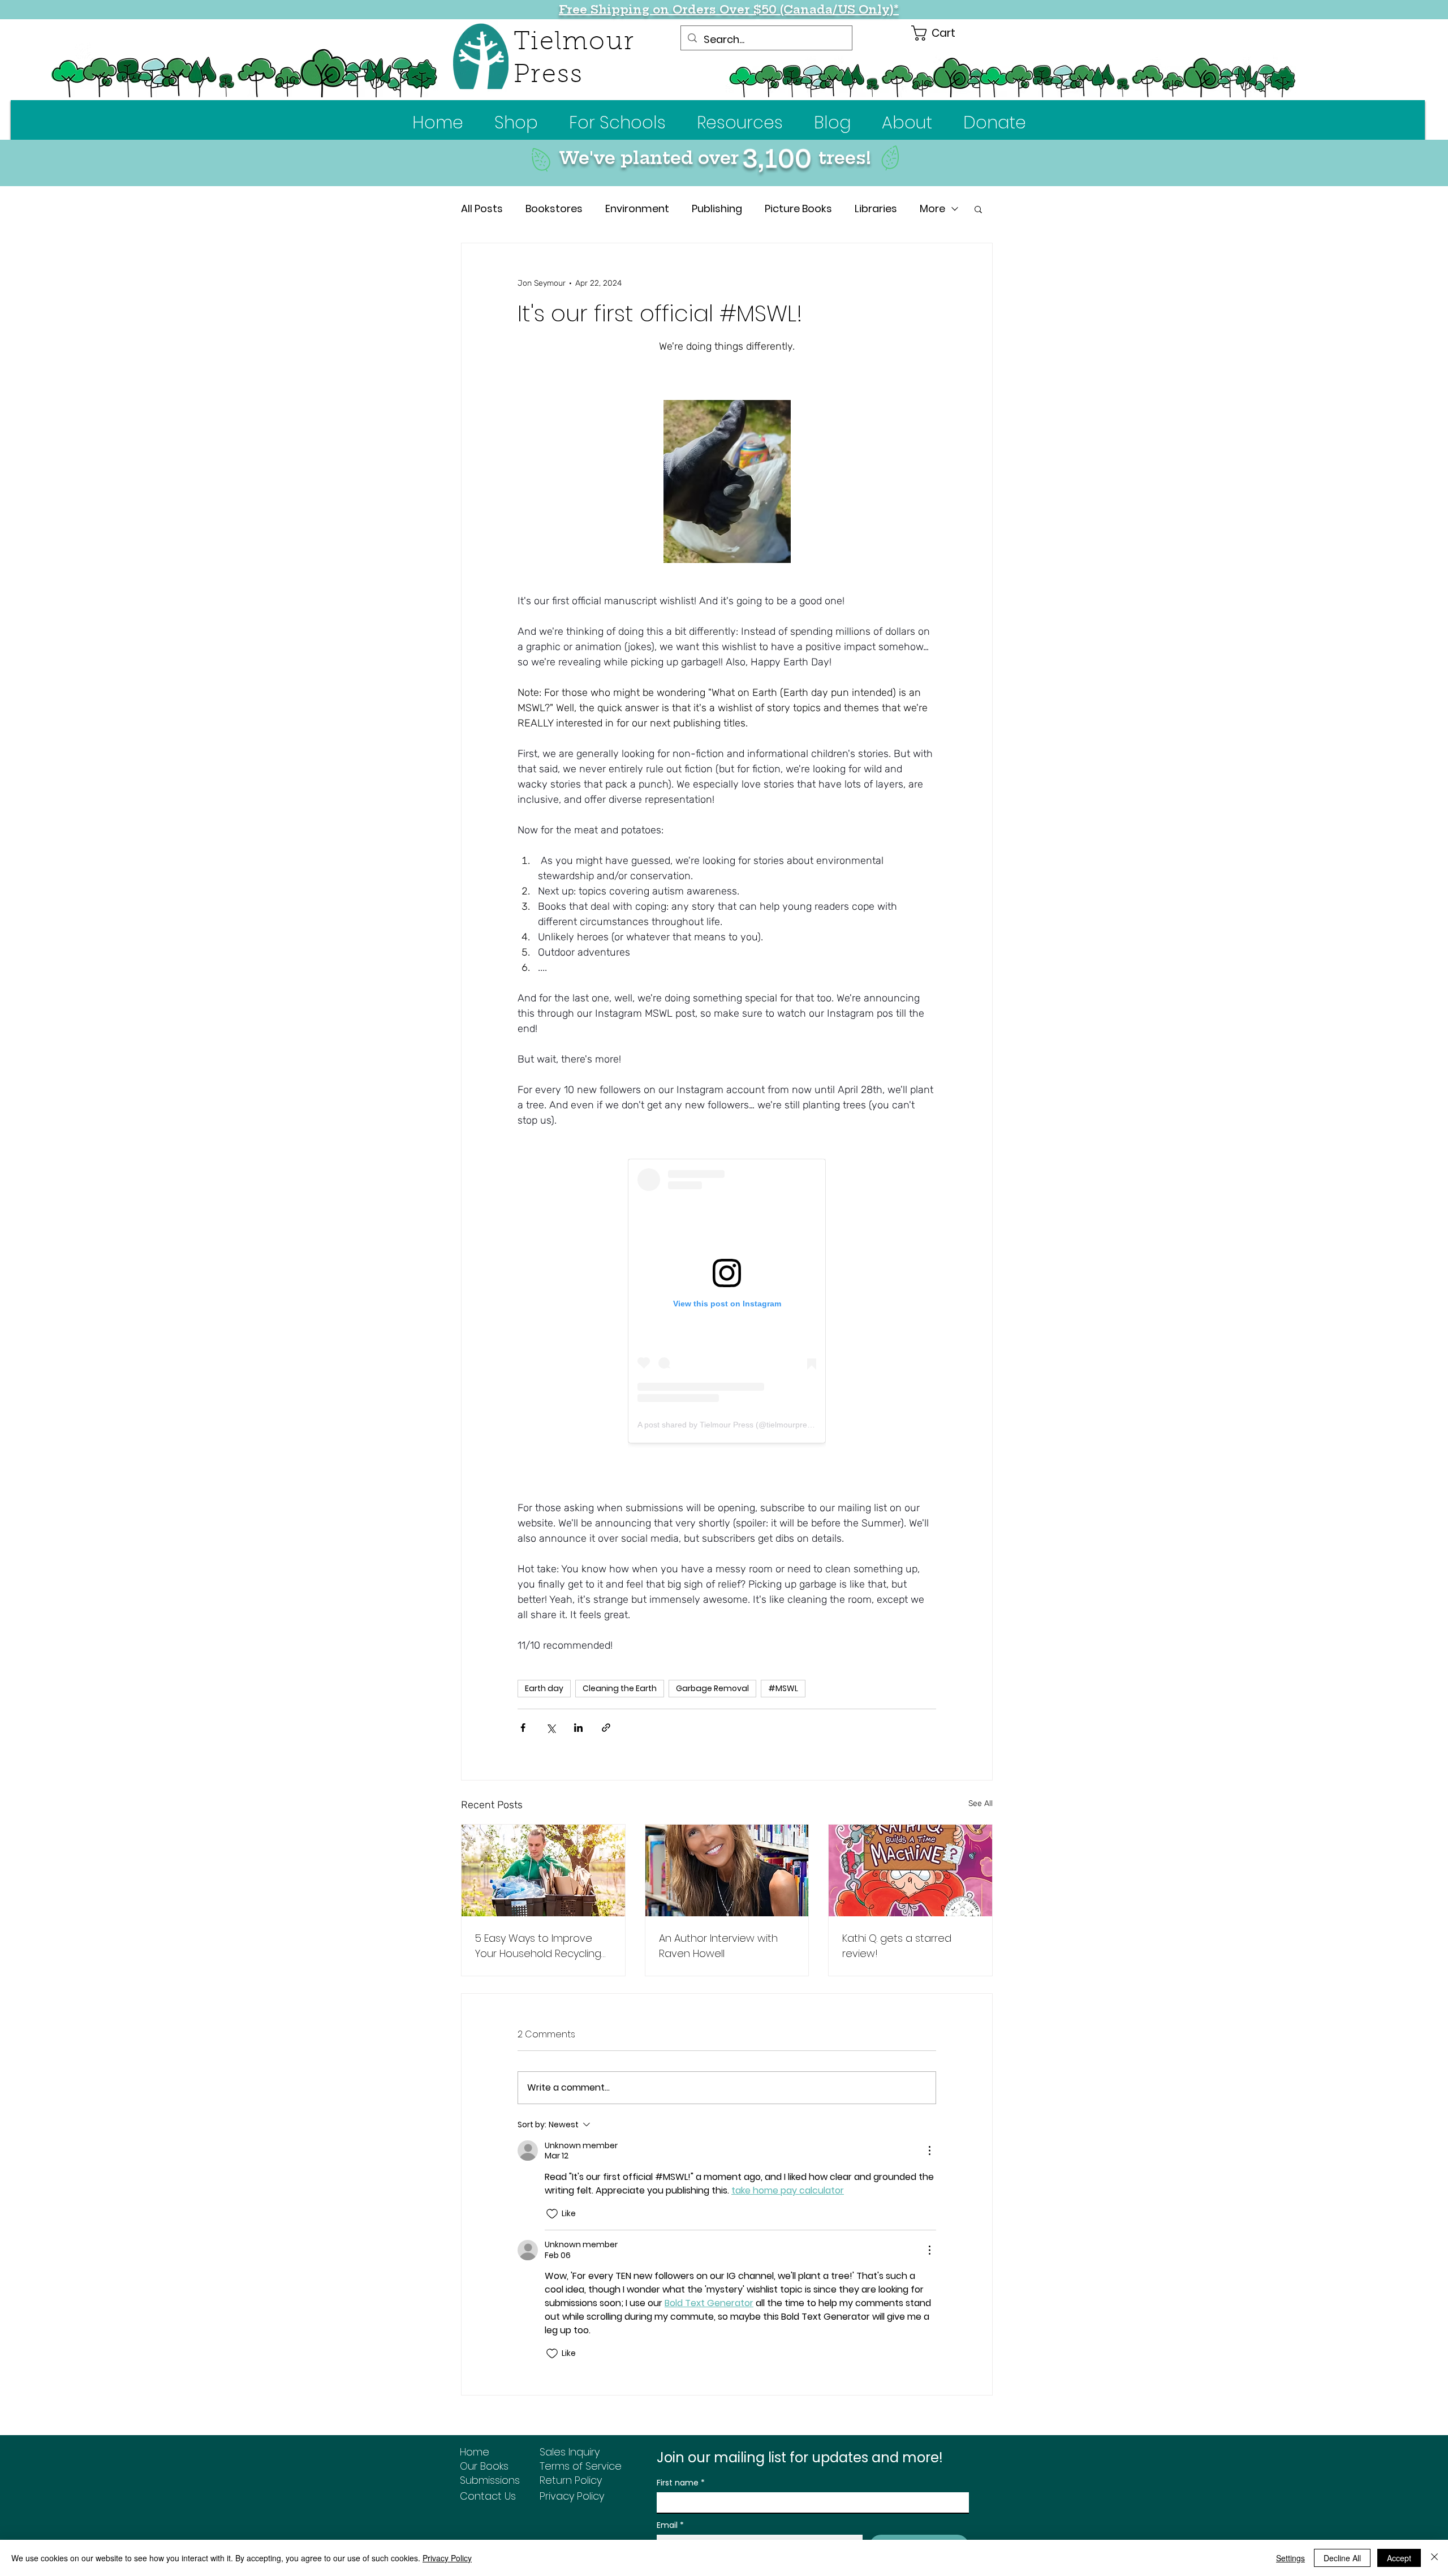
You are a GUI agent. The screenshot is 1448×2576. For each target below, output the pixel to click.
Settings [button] (1290, 2558)
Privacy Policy (447, 2558)
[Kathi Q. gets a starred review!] (910, 1844)
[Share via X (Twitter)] (551, 1701)
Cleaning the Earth (620, 1662)
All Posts (482, 208)
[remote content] (727, 1301)
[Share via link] (606, 1701)
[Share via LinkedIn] (578, 1701)
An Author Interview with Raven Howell (718, 1919)
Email (670, 2499)
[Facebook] (506, 2529)
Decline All (1342, 2558)
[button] (617, 122)
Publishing (717, 208)
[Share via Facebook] (523, 1701)
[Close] (1434, 2558)
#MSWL (783, 1662)
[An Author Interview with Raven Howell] (727, 1844)
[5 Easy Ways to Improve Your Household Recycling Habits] (543, 1844)
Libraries (876, 208)
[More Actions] (929, 2124)
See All (981, 1777)
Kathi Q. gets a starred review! (897, 1919)
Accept (1399, 2558)
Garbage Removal (712, 1662)
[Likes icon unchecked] (552, 2187)
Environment (637, 208)
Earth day (544, 1662)
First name (681, 2456)
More (932, 208)
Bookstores (554, 208)
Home (475, 2425)
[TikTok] (561, 2529)
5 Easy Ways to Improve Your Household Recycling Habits (538, 1919)
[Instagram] (534, 2529)
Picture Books (798, 208)
